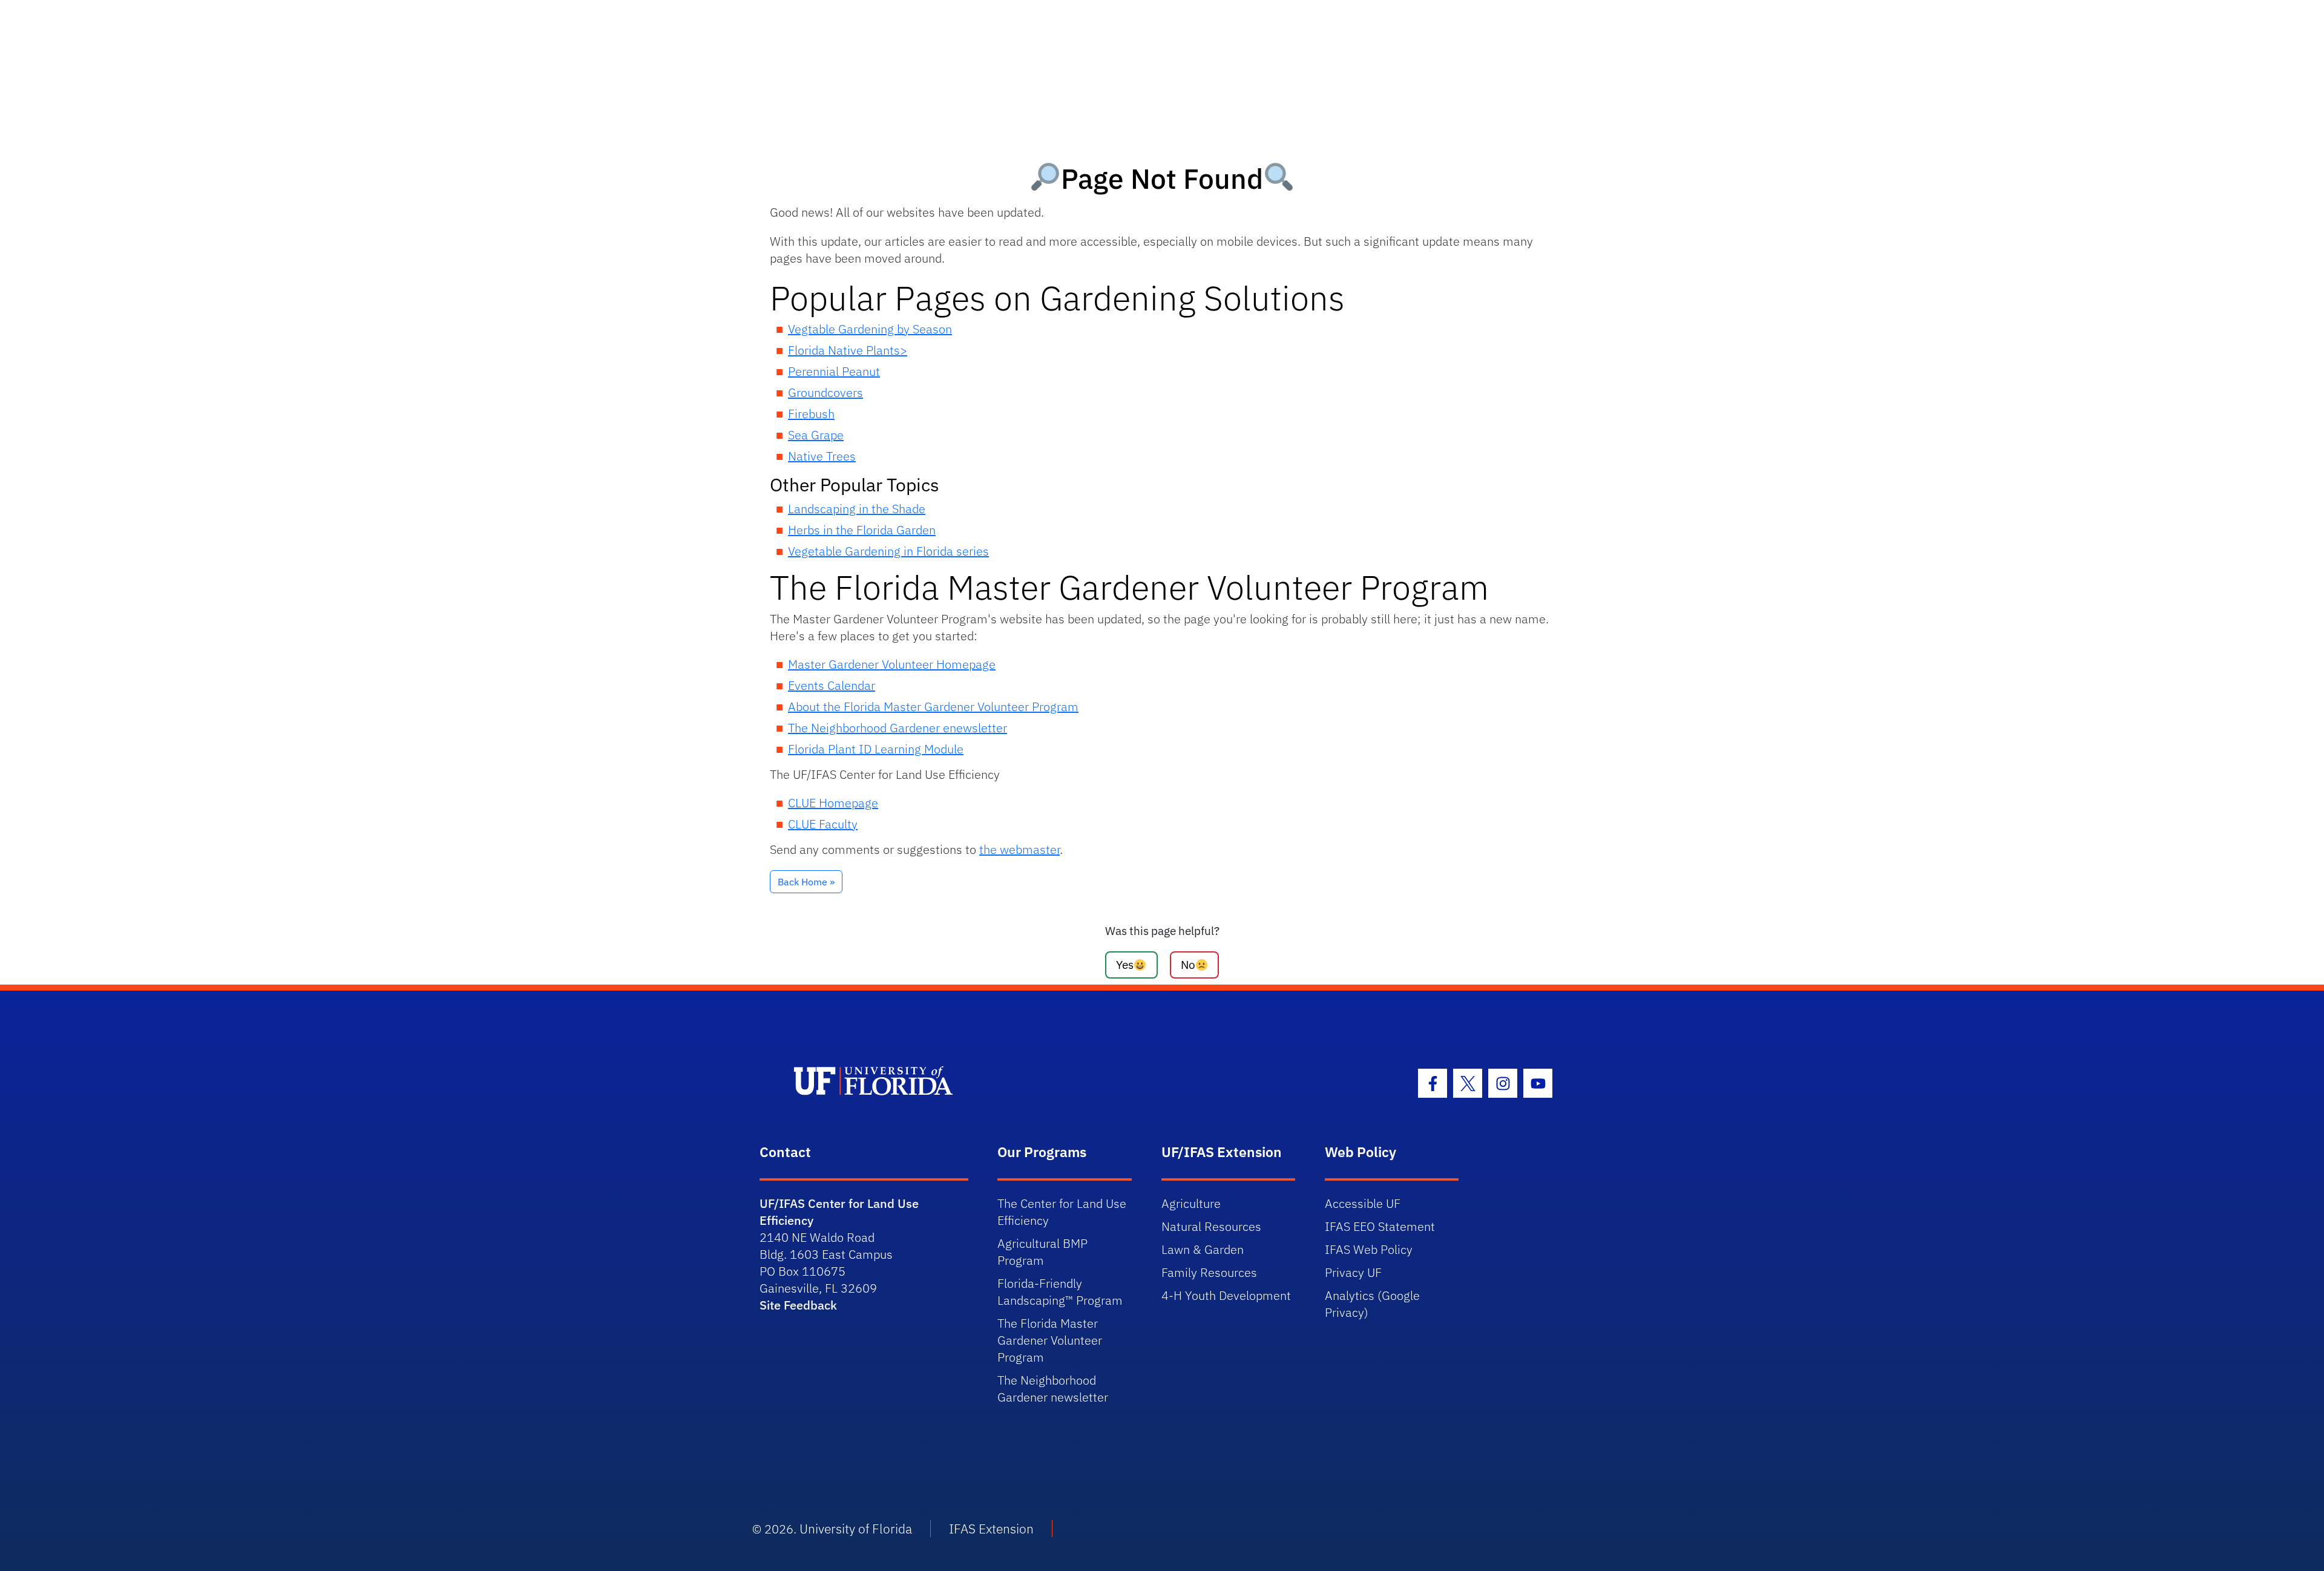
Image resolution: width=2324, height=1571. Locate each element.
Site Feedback (798, 1305)
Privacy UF (1353, 1272)
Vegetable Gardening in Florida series (888, 551)
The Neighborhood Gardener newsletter (1053, 1389)
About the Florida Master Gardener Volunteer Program (933, 707)
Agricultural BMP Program (1042, 1252)
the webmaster (1019, 849)
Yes (1125, 964)
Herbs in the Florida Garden (862, 530)
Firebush (811, 414)
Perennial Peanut (834, 371)
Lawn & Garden (1203, 1249)
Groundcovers (826, 392)
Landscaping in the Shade (857, 509)
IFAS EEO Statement (1380, 1226)
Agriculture (1191, 1203)
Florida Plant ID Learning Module (876, 749)
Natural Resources (1211, 1226)
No (1188, 964)
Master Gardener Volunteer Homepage (892, 664)
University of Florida (856, 1529)
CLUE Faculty (823, 824)
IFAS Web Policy (1369, 1249)
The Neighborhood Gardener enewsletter (898, 728)
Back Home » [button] (806, 882)
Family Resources (1209, 1272)
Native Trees (822, 456)
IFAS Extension (991, 1529)
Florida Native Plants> (848, 350)
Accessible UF (1363, 1203)
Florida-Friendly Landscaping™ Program (1060, 1292)
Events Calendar (832, 685)
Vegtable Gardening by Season (870, 329)
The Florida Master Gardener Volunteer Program (1050, 1340)
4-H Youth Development (1226, 1295)
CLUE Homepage (833, 803)
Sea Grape (816, 435)
